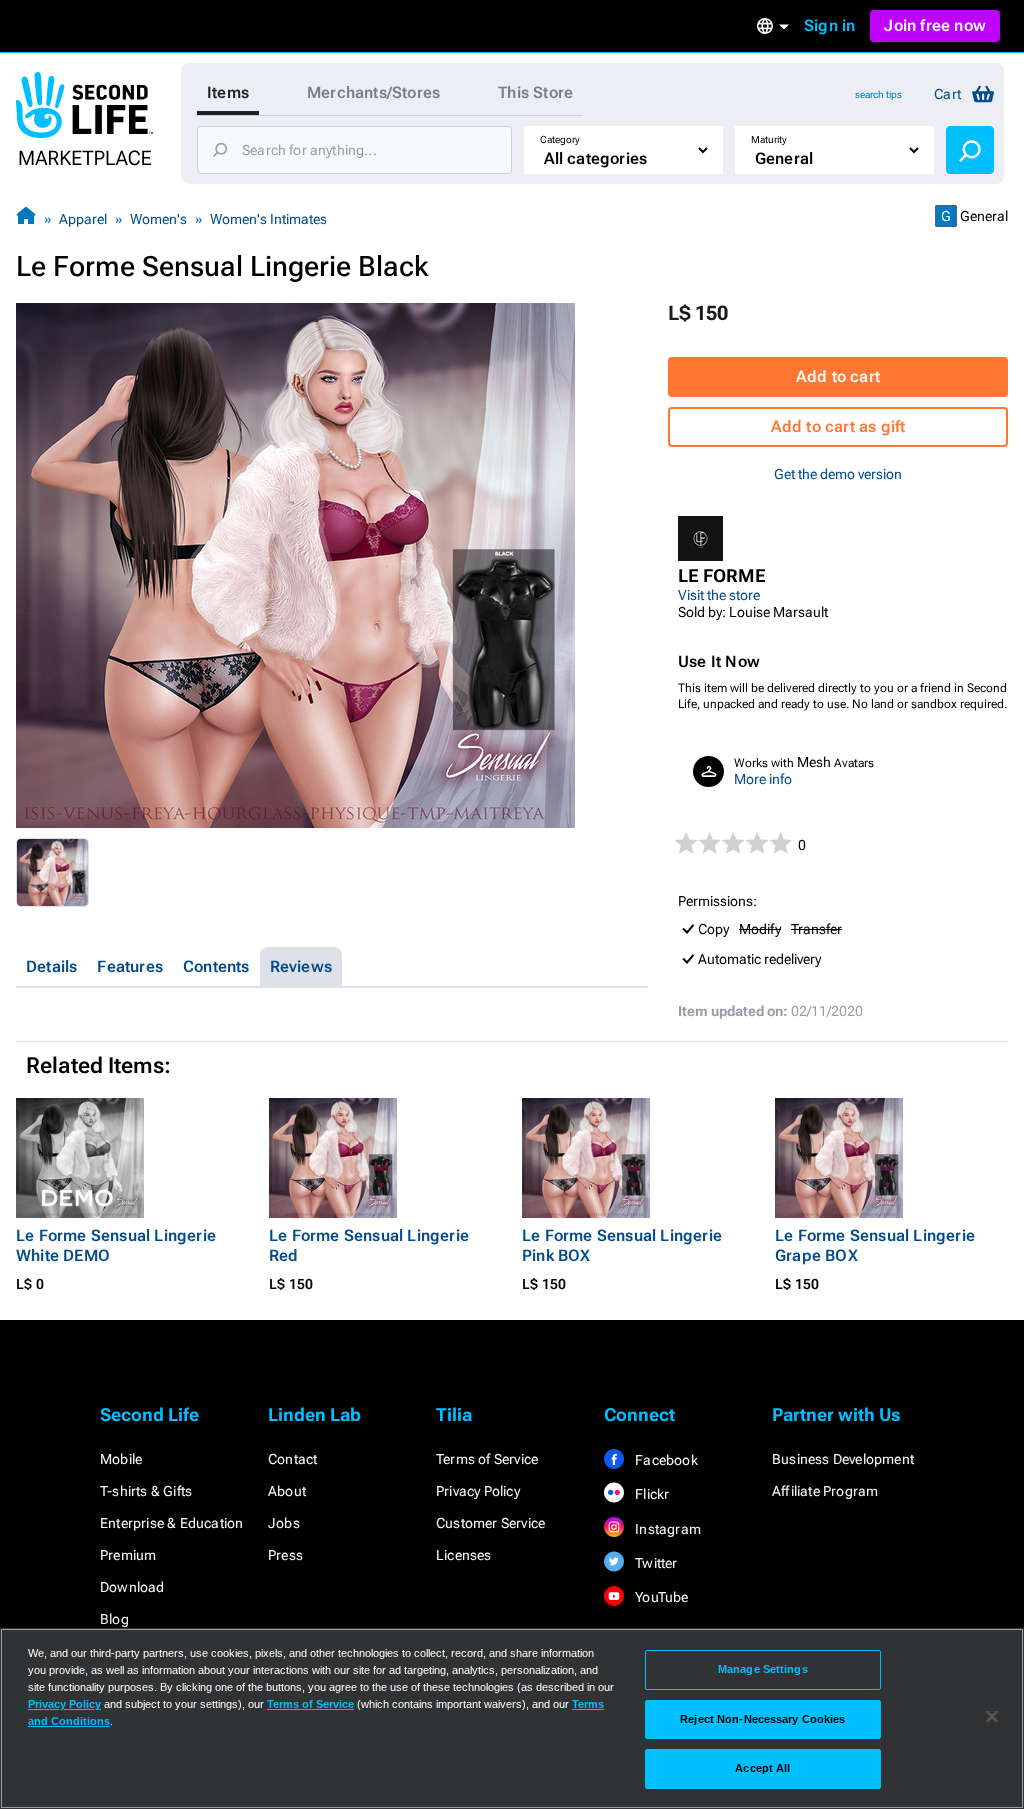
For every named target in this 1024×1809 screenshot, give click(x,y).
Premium (128, 1555)
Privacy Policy (478, 1491)
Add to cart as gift (838, 426)
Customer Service (490, 1523)
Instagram (666, 1529)
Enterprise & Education (171, 1523)
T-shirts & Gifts (146, 1491)
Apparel (83, 219)
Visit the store (719, 595)
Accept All (762, 1768)
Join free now (935, 25)
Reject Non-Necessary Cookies (762, 1719)
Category (560, 139)
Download (132, 1587)
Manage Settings (763, 1669)
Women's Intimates (268, 219)
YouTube (660, 1597)
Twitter (655, 1563)
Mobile (121, 1459)
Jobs (284, 1523)
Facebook (665, 1460)
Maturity (769, 139)
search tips (878, 94)
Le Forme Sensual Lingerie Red (369, 1245)
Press (285, 1555)
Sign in (829, 25)
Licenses (464, 1555)
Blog (114, 1619)
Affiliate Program (825, 1491)
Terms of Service (487, 1459)
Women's (158, 219)
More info (763, 779)
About (287, 1491)
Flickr (650, 1494)
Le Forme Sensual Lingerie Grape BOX (875, 1245)
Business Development (843, 1459)
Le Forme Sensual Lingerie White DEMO (116, 1245)
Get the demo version (838, 474)
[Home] (26, 218)
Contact (292, 1459)
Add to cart (838, 376)
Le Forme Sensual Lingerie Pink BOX (622, 1245)
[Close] (992, 1717)
